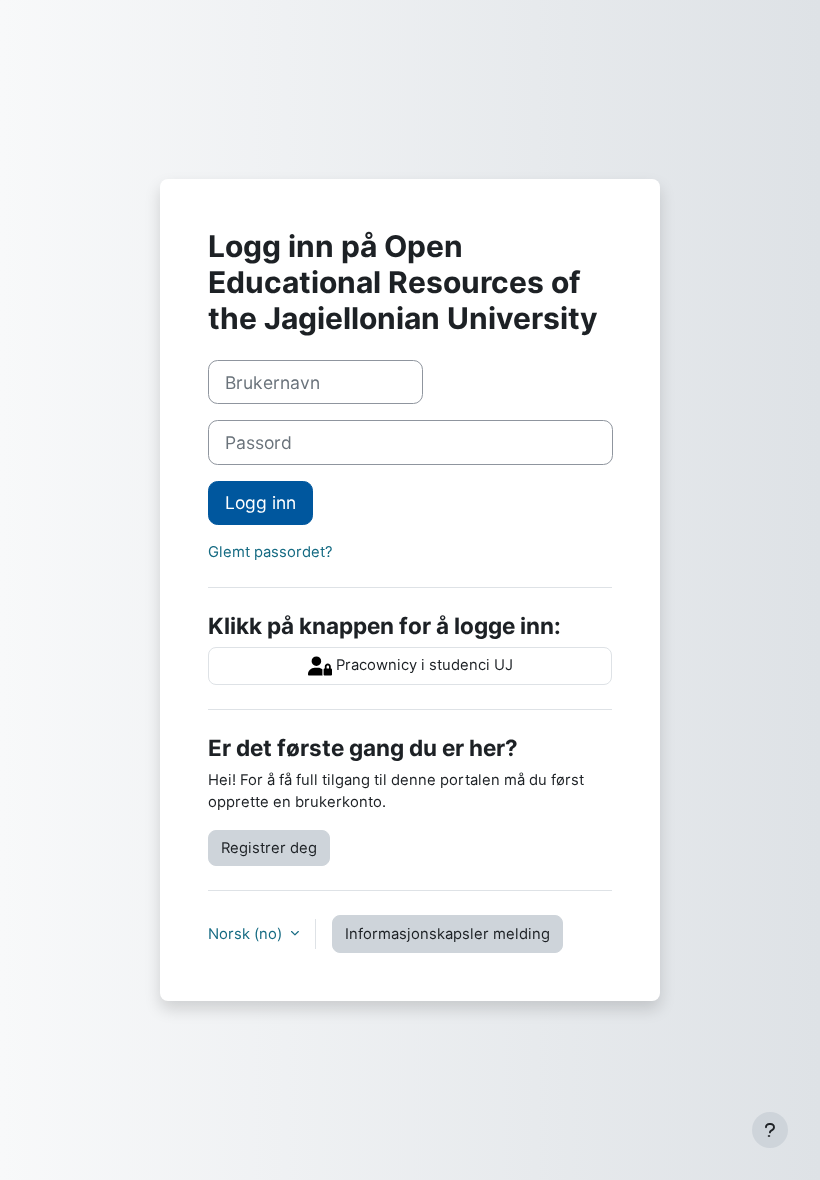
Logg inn (260, 502)
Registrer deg (269, 848)
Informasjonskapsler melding (447, 934)
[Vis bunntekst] (770, 1130)
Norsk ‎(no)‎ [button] (247, 934)
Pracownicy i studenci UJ (422, 665)
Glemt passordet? (270, 552)
